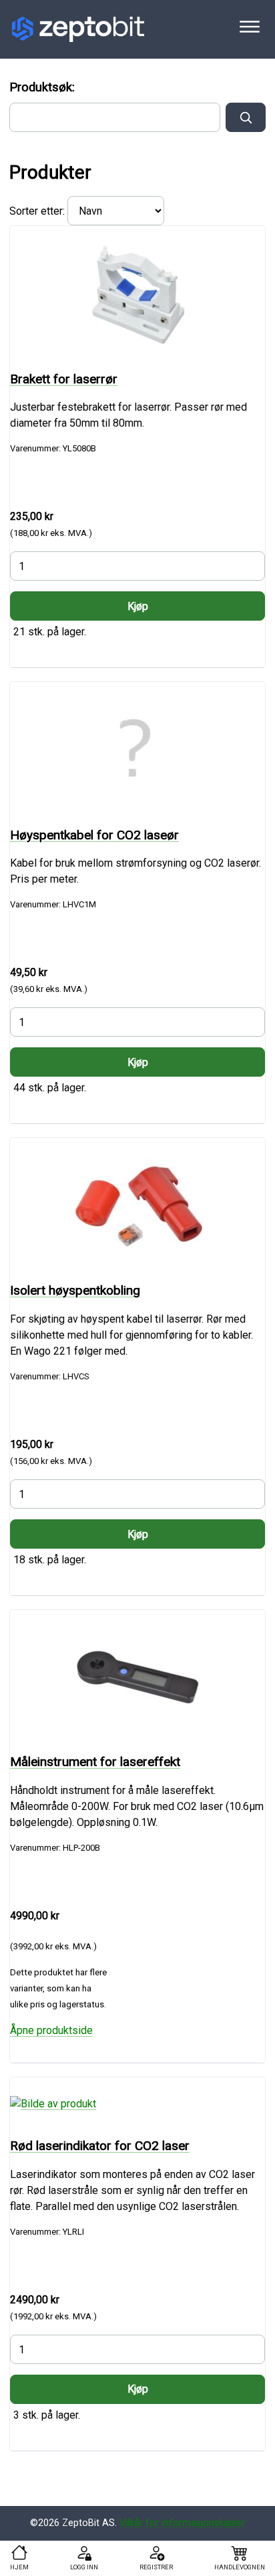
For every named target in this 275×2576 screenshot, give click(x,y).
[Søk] (246, 117)
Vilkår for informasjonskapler (182, 2523)
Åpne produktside (51, 2030)
